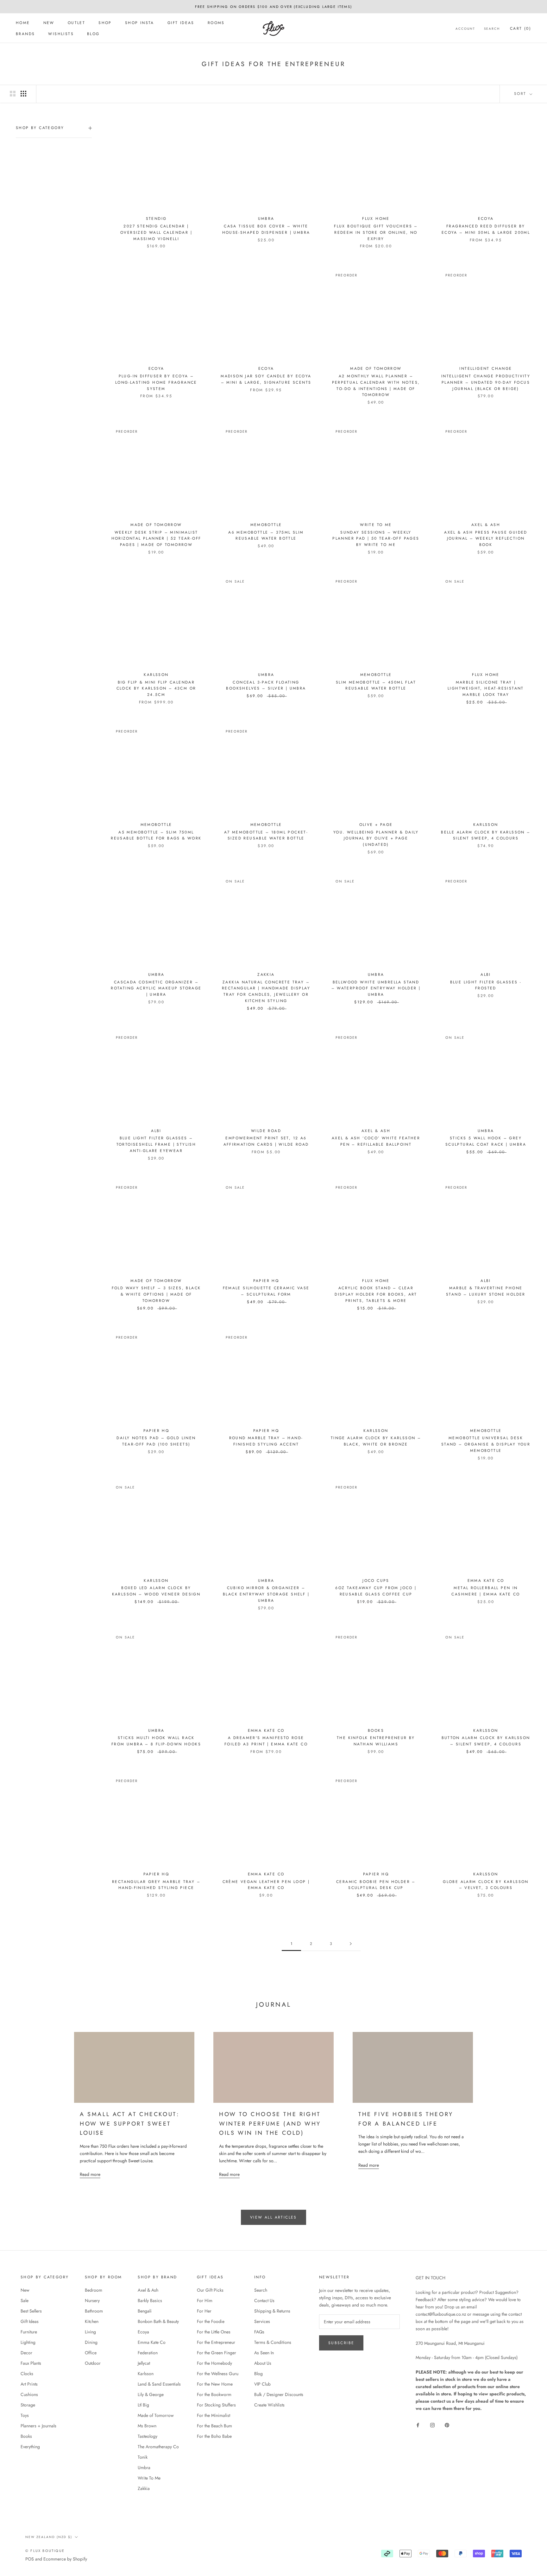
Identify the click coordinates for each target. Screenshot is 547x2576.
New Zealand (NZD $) (49, 2537)
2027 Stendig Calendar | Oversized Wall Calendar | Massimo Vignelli (156, 232)
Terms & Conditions (273, 2342)
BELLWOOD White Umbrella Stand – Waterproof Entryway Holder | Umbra (376, 988)
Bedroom (94, 2290)
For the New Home (215, 2384)
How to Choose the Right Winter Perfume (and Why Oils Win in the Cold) (270, 2124)
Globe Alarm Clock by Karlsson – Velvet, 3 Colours (486, 1885)
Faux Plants (31, 2363)
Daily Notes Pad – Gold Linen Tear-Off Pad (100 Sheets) (156, 1441)
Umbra (144, 2468)
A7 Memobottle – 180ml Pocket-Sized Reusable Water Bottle (266, 835)
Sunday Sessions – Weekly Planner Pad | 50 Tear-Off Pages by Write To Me (376, 539)
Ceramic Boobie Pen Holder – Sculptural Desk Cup (376, 1885)
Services (262, 2321)
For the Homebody (214, 2363)
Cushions (29, 2394)
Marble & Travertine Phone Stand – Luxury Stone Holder (486, 1291)
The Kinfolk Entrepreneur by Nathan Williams (376, 1741)
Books (26, 2436)
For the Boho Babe (214, 2436)
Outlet (76, 23)
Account (465, 29)
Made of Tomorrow (156, 2415)
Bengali (145, 2311)
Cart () (521, 28)
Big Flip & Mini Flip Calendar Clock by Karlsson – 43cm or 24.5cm (156, 689)
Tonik (143, 2457)
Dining (91, 2342)
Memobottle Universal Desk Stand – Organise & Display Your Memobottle (486, 1444)
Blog (93, 34)
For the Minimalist (214, 2415)
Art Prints (29, 2384)
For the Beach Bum (214, 2426)
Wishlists (61, 34)
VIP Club (262, 2384)
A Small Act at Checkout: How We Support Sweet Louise (129, 2124)
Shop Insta (140, 23)
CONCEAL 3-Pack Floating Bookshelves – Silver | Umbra (266, 685)
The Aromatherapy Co (158, 2447)
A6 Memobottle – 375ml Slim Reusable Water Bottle (266, 536)
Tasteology (148, 2436)
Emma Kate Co (152, 2342)
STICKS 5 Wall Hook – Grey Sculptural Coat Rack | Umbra (486, 1141)
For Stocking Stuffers (216, 2405)
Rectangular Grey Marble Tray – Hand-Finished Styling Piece (156, 1885)
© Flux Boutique (45, 2551)
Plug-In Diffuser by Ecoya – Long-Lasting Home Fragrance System (156, 382)
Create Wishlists (269, 2405)
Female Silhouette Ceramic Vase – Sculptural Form (266, 1291)
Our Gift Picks (210, 2290)
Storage (28, 2405)
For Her (204, 2311)
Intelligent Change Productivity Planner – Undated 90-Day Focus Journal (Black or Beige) (486, 382)
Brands (25, 34)
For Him (205, 2300)
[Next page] (351, 1944)
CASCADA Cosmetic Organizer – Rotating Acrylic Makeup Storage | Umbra (156, 988)
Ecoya (143, 2332)
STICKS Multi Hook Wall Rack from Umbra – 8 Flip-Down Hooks (156, 1741)
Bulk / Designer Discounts (279, 2394)
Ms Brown (147, 2426)
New (49, 23)
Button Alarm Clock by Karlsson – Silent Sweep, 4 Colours (486, 1741)
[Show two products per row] (13, 94)
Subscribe (341, 2343)
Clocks (27, 2374)
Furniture (29, 2332)
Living (90, 2332)
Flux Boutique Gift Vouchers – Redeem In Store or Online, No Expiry (376, 232)
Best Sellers (31, 2311)
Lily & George (151, 2394)
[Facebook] (418, 2425)
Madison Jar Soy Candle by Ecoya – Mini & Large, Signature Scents (266, 379)
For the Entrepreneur (216, 2342)
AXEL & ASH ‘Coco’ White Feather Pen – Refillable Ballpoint (376, 1141)
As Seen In (264, 2353)
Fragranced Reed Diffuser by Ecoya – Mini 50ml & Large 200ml (486, 229)
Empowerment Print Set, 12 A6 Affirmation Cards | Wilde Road (266, 1141)
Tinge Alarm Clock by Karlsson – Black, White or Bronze (376, 1441)
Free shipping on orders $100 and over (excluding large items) (273, 7)
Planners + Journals (38, 2426)
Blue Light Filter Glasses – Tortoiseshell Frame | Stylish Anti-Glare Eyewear (156, 1144)
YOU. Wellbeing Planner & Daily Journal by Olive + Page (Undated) (376, 839)
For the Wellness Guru (218, 2374)
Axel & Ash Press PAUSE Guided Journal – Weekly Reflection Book (486, 539)
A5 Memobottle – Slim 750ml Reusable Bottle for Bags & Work (156, 835)
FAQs (259, 2332)
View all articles (273, 2217)
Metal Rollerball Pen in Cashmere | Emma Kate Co (486, 1591)
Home (23, 23)
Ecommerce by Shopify (65, 2559)
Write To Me (149, 2478)
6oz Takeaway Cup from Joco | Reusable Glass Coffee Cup (376, 1591)
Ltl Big (143, 2405)
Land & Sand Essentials (159, 2384)
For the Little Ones (214, 2332)
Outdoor (93, 2363)
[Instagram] (432, 2425)
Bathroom (94, 2311)
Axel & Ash (148, 2290)
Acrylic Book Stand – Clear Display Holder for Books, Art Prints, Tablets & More (376, 1294)
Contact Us (264, 2300)
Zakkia (144, 2488)
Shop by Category (40, 128)
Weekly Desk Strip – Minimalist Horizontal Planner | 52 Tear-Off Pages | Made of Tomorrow (156, 539)
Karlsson (146, 2374)
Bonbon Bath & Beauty (158, 2321)
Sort (521, 94)
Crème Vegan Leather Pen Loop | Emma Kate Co (266, 1885)
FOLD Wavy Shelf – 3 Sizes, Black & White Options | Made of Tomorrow (156, 1294)
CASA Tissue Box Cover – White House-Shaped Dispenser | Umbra (266, 229)
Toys (25, 2415)
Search (492, 29)
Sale (25, 2300)
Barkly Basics (150, 2300)
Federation (148, 2353)
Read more (90, 2174)
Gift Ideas (181, 23)
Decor (26, 2353)
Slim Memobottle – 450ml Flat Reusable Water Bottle (376, 685)
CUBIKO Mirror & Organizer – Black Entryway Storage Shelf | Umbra (266, 1594)
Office (91, 2353)
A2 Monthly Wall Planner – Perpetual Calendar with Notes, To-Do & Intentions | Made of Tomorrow (376, 385)
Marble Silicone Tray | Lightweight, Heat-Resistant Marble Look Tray (486, 689)
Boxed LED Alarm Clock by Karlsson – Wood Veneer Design (156, 1591)
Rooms (216, 23)
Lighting (28, 2342)
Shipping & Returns (272, 2311)
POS (30, 2559)
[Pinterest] (447, 2425)
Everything (30, 2447)
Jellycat (144, 2363)
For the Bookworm (214, 2394)
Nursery (92, 2300)
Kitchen (92, 2321)
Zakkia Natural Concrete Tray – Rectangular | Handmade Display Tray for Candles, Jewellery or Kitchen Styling (266, 991)
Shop (105, 23)
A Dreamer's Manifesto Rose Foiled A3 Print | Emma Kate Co (266, 1741)
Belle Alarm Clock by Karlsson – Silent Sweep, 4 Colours (486, 835)
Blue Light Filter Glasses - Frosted (486, 985)
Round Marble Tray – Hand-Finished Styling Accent (266, 1441)
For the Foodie (211, 2321)
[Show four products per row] (23, 94)
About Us (263, 2363)
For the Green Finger (217, 2353)
